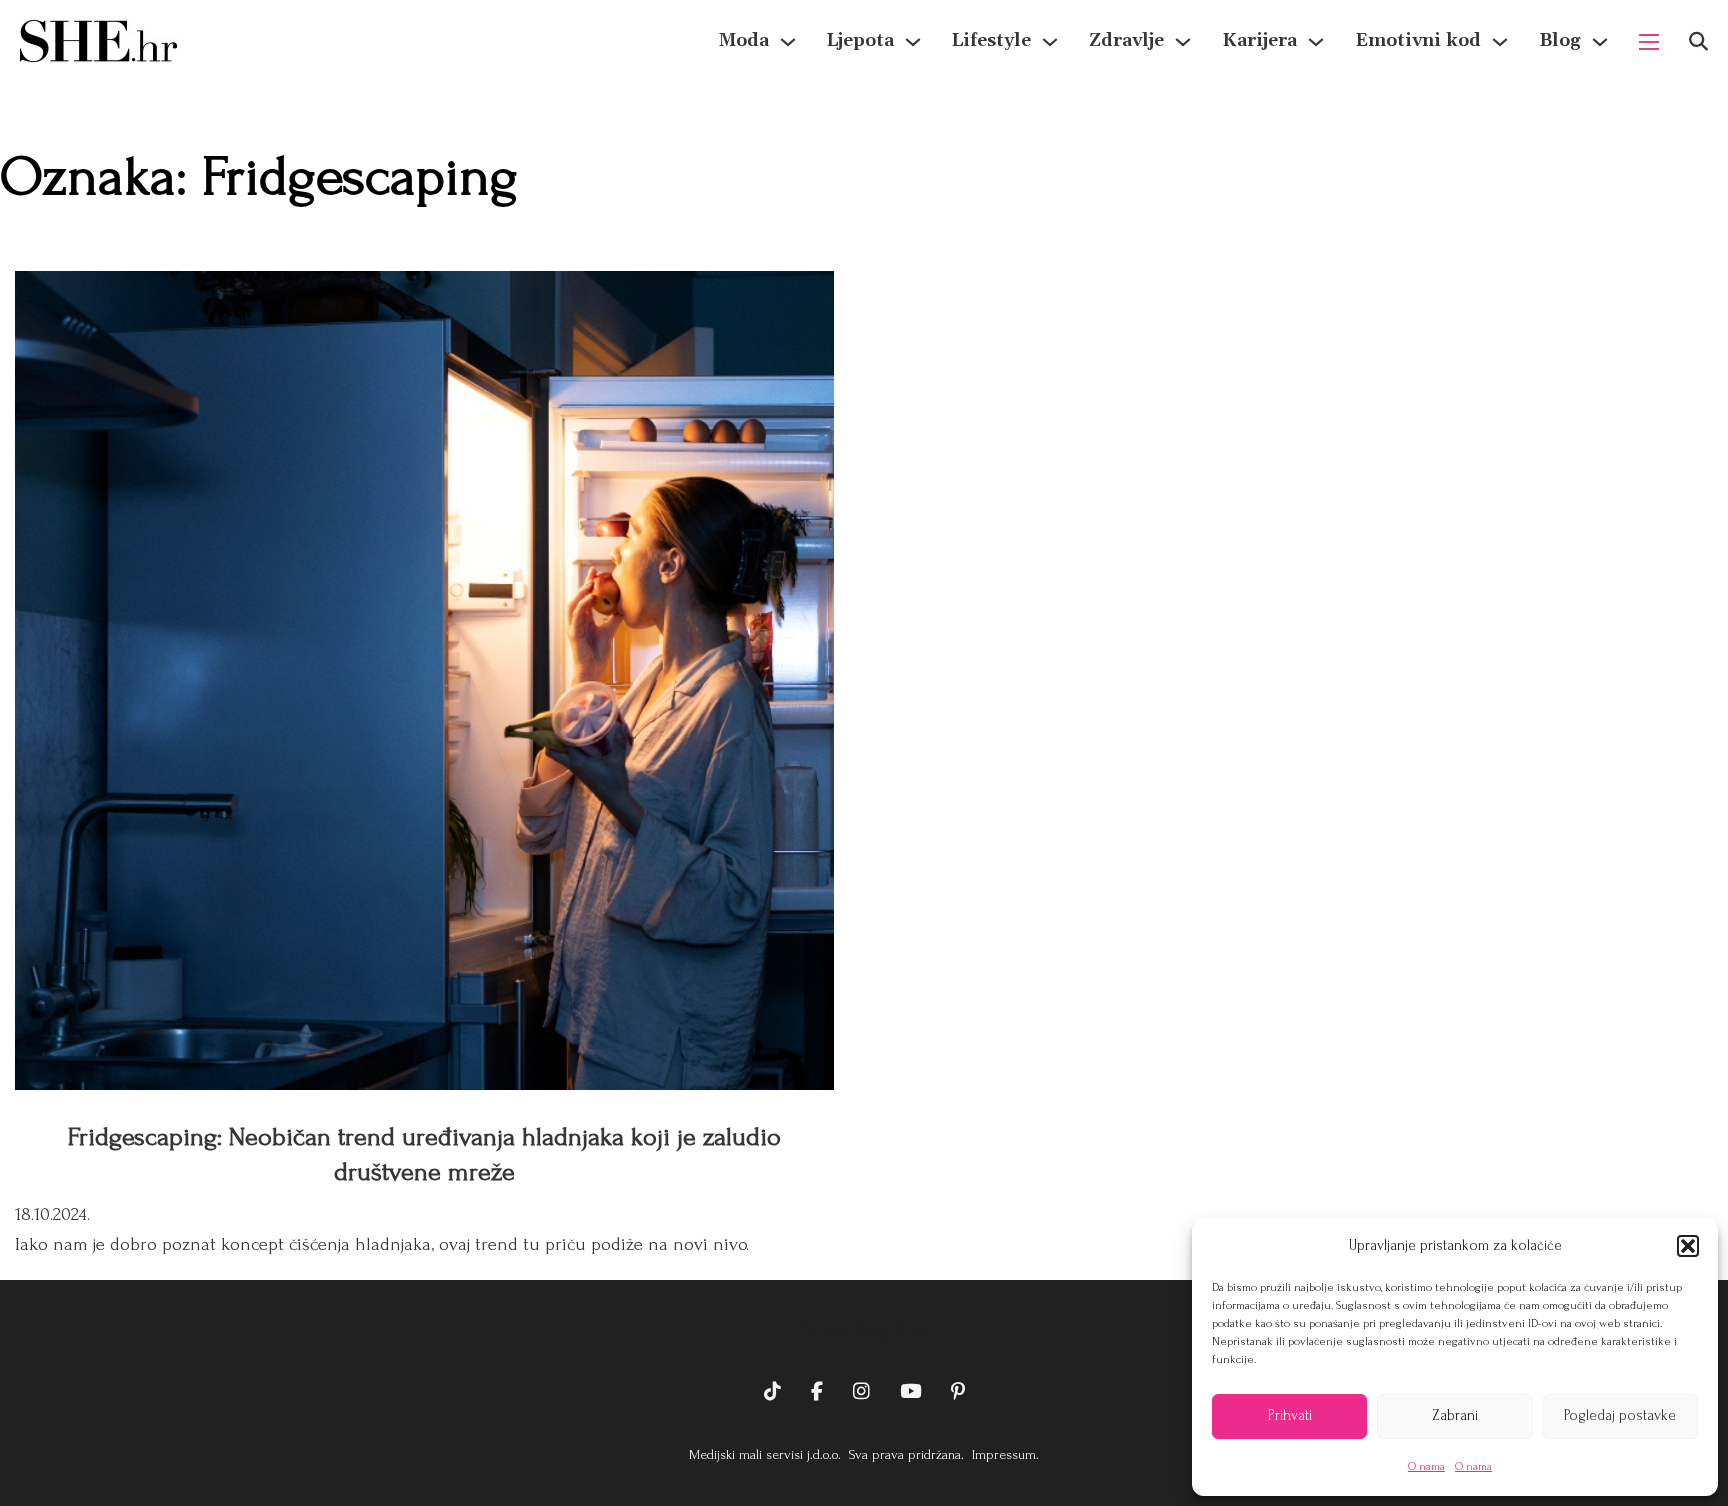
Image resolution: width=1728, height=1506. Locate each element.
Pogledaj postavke (1620, 1415)
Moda (744, 40)
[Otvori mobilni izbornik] (1649, 42)
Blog (1560, 40)
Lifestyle (991, 40)
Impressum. (1003, 1454)
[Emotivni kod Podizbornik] (1500, 42)
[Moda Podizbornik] (788, 42)
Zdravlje (1126, 40)
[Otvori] (1698, 41)
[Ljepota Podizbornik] (913, 42)
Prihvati (1290, 1415)
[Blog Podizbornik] (1600, 42)
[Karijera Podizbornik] (1316, 42)
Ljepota (860, 40)
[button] (1688, 1246)
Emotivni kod (1418, 40)
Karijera (1259, 40)
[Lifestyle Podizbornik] (1050, 42)
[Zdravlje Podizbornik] (1183, 42)
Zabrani (1455, 1415)
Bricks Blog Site (864, 1330)
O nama (1426, 1466)
